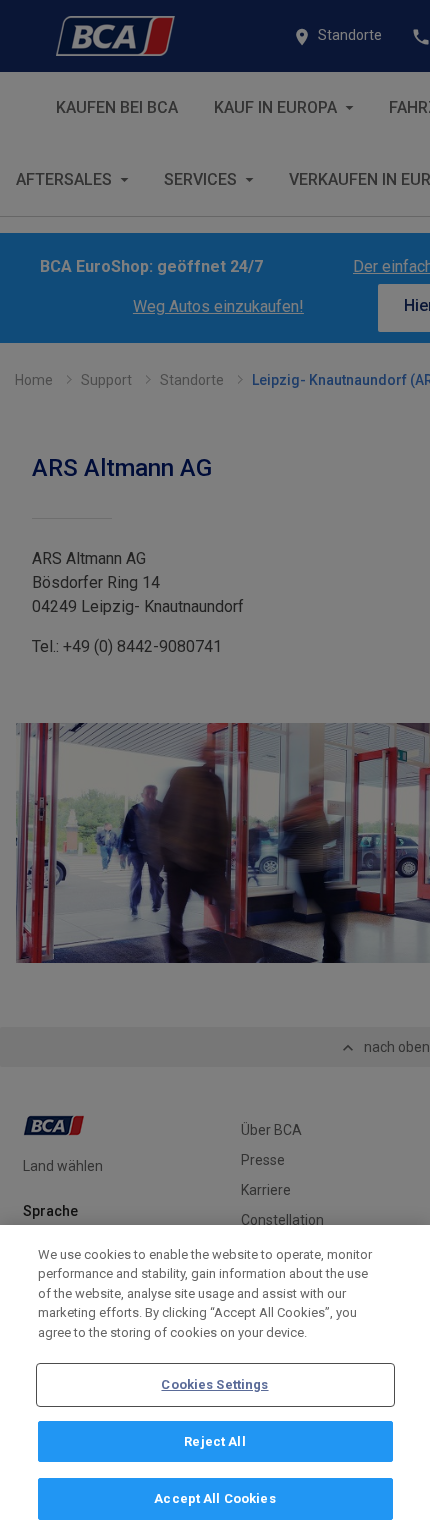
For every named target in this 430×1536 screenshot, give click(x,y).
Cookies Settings (214, 1384)
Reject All (214, 1441)
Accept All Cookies (214, 1498)
